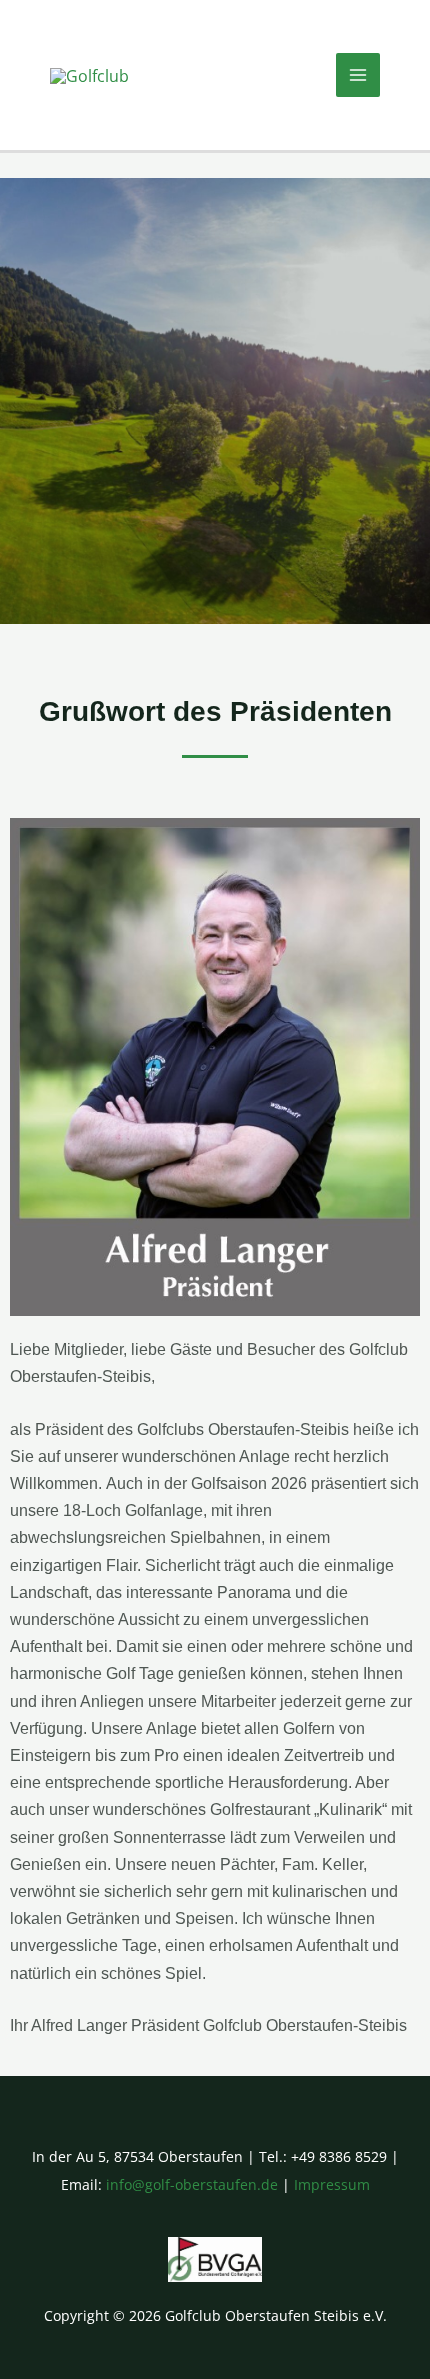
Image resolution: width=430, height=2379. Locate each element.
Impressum (332, 2184)
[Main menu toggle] (358, 75)
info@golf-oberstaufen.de (192, 2184)
